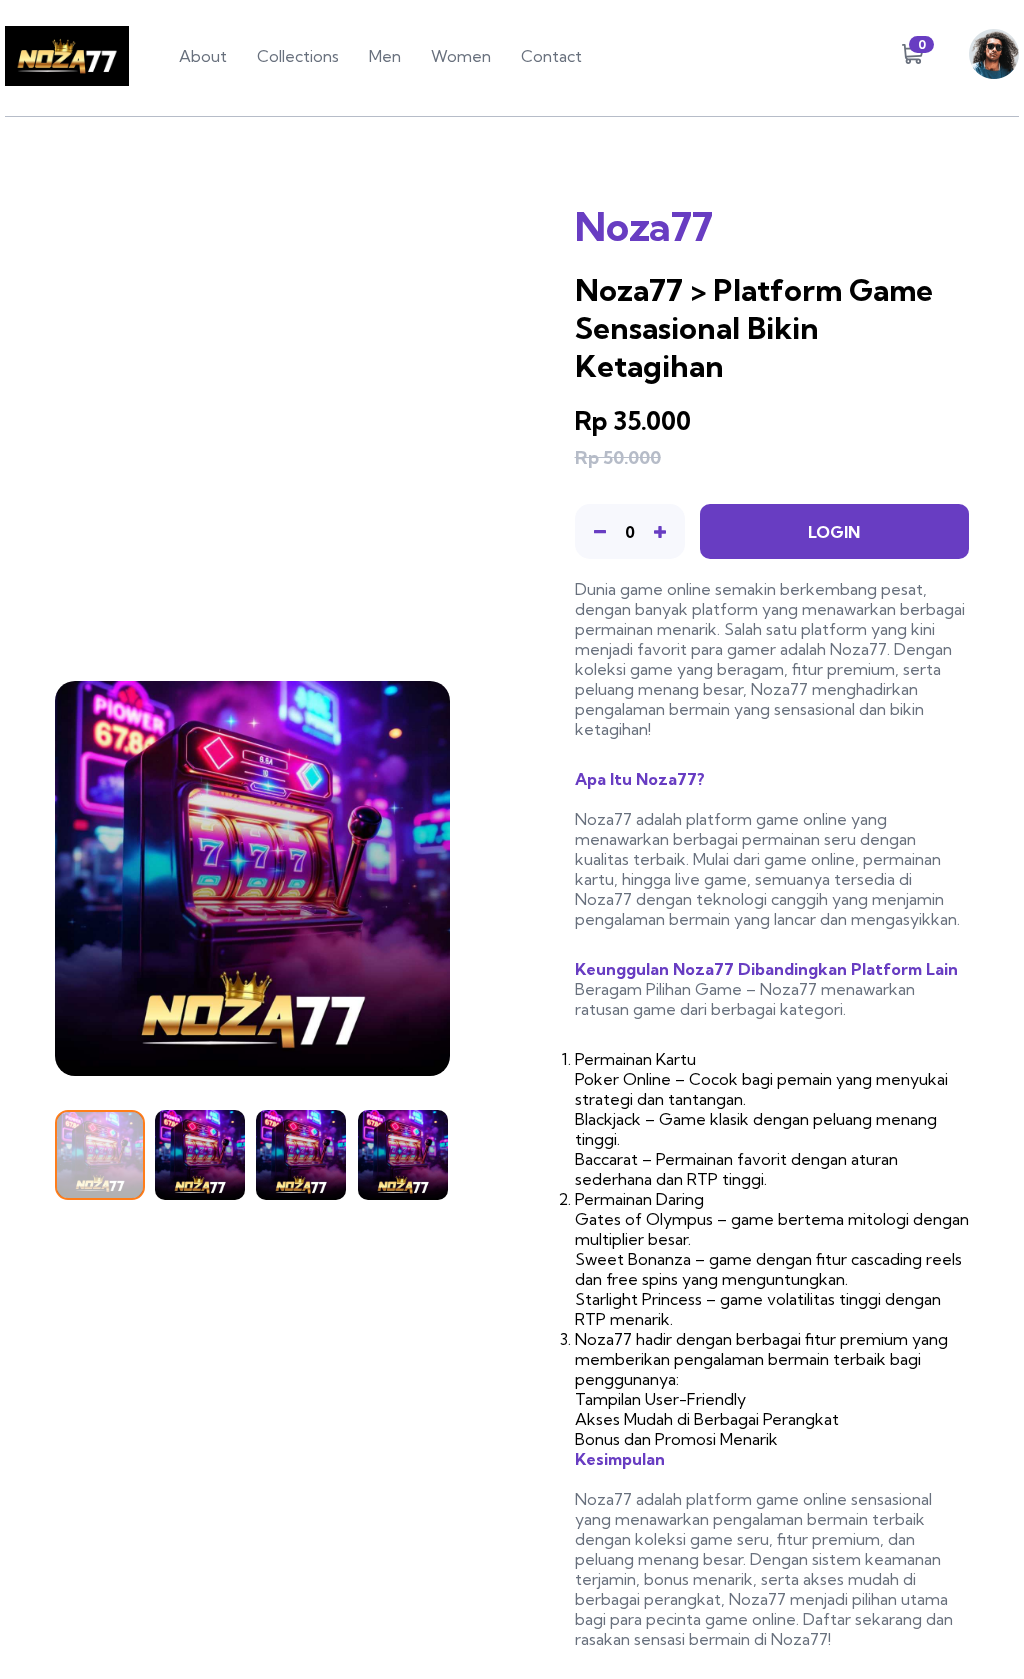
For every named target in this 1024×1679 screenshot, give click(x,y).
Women (461, 56)
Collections (298, 56)
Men (385, 56)
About (203, 56)
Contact (551, 56)
